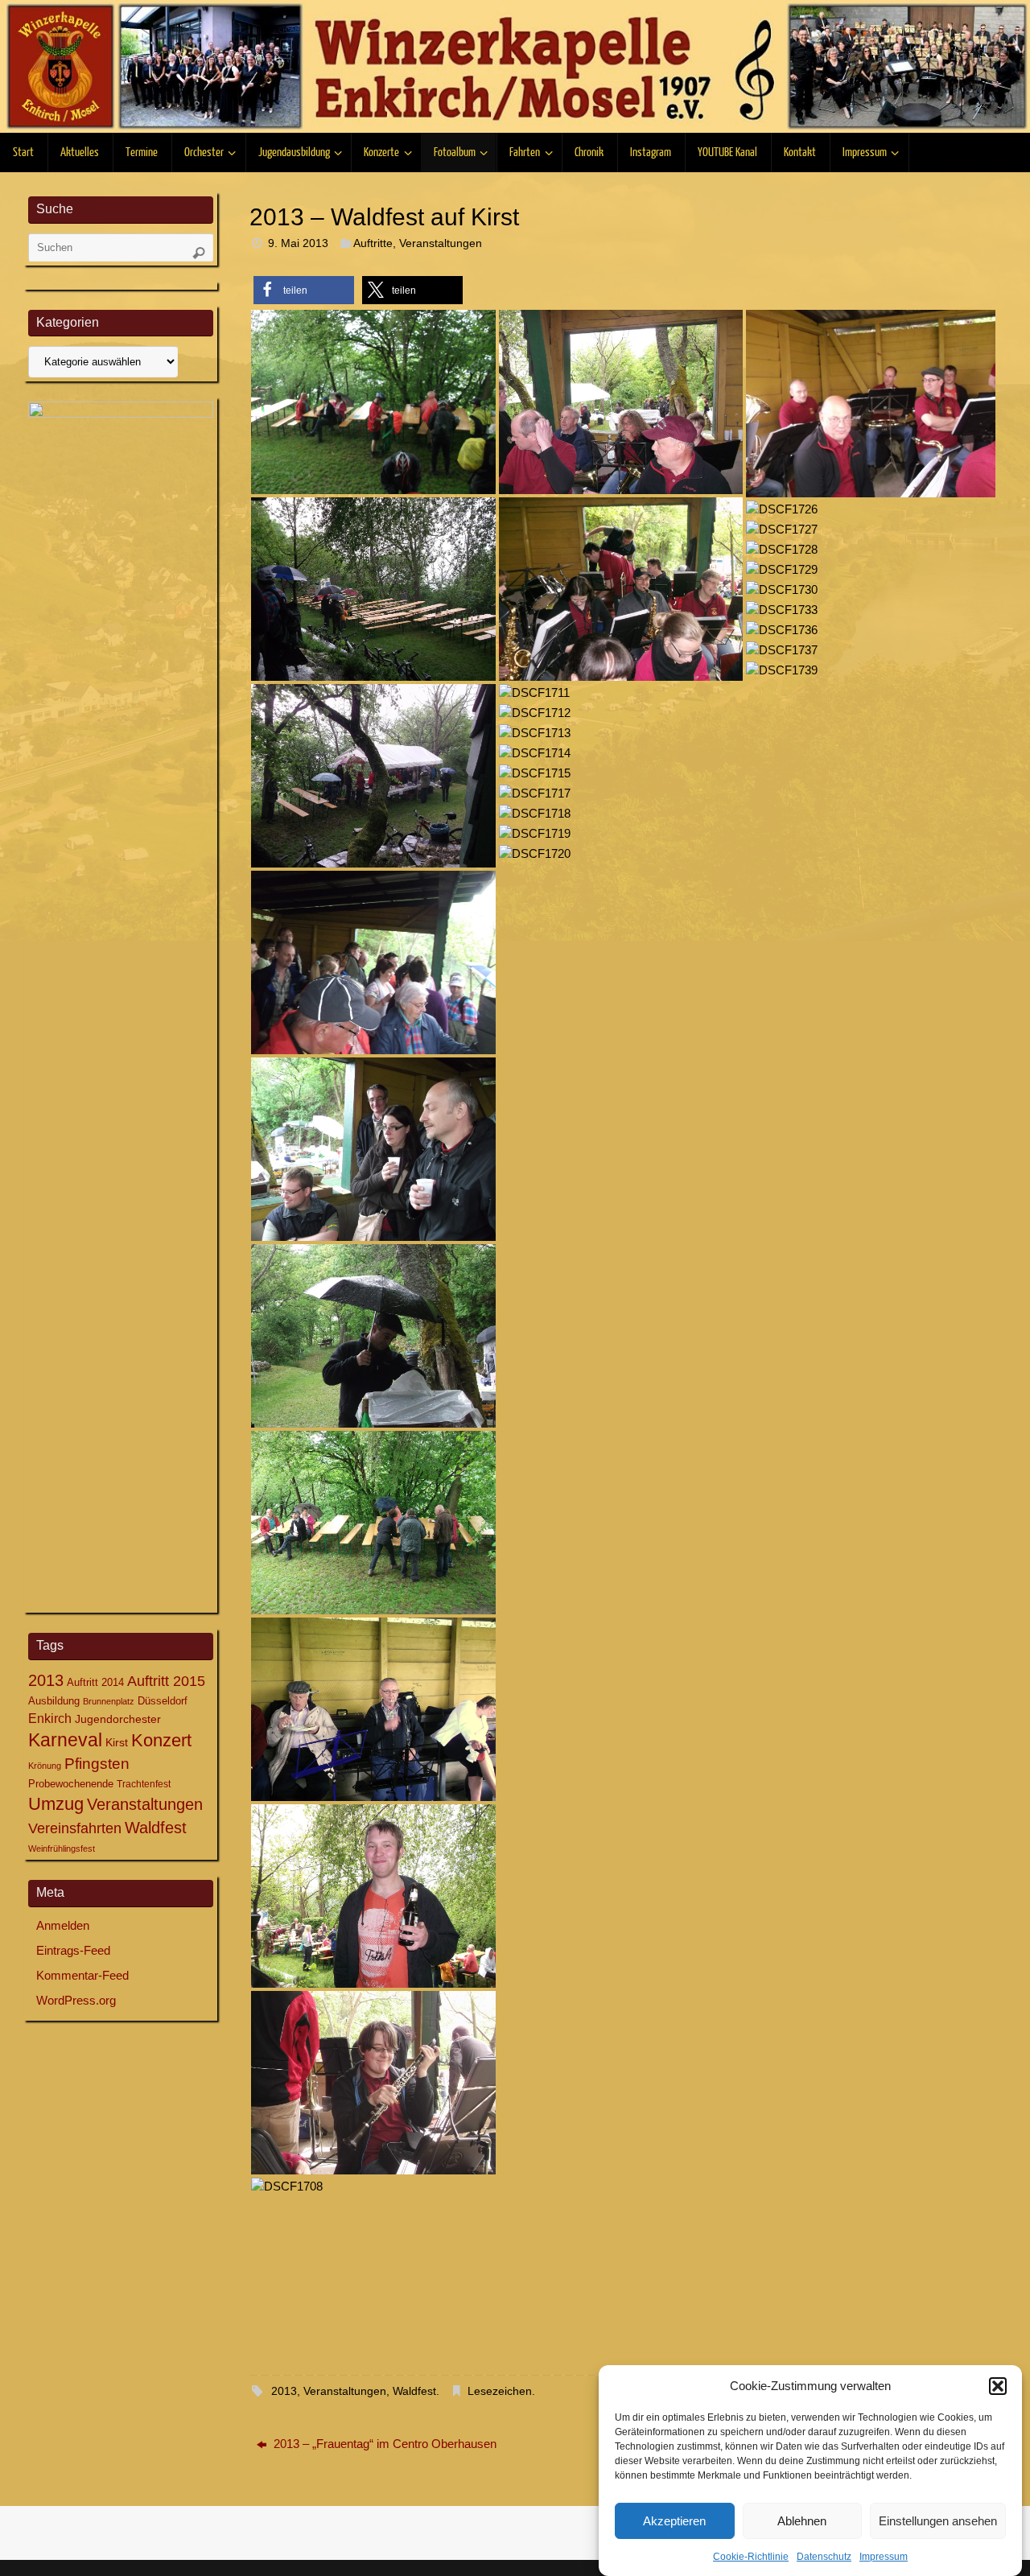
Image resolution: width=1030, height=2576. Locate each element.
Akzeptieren (674, 2521)
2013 (284, 2391)
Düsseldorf (163, 1701)
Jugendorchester (118, 1719)
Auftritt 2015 (166, 1681)
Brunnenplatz (109, 1701)
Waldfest (414, 2391)
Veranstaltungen (441, 243)
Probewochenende (71, 1784)
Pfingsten (97, 1764)
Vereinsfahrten (75, 1828)
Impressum (884, 2557)
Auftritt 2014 (95, 1682)
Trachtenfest (144, 1784)
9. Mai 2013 (298, 243)
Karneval (65, 1740)
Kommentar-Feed (82, 1975)
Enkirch (50, 1718)
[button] (998, 2386)
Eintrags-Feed (73, 1950)
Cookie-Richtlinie (751, 2557)
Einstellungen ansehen (938, 2521)
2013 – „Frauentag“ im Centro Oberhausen (383, 2444)
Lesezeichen (500, 2391)
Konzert (161, 1741)
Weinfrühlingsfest (62, 1849)
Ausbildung (54, 1701)
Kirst (117, 1742)
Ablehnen (802, 2521)
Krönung (45, 1766)
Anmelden (63, 1925)
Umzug (56, 1804)
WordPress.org (76, 2000)
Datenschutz (824, 2557)
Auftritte (373, 243)
